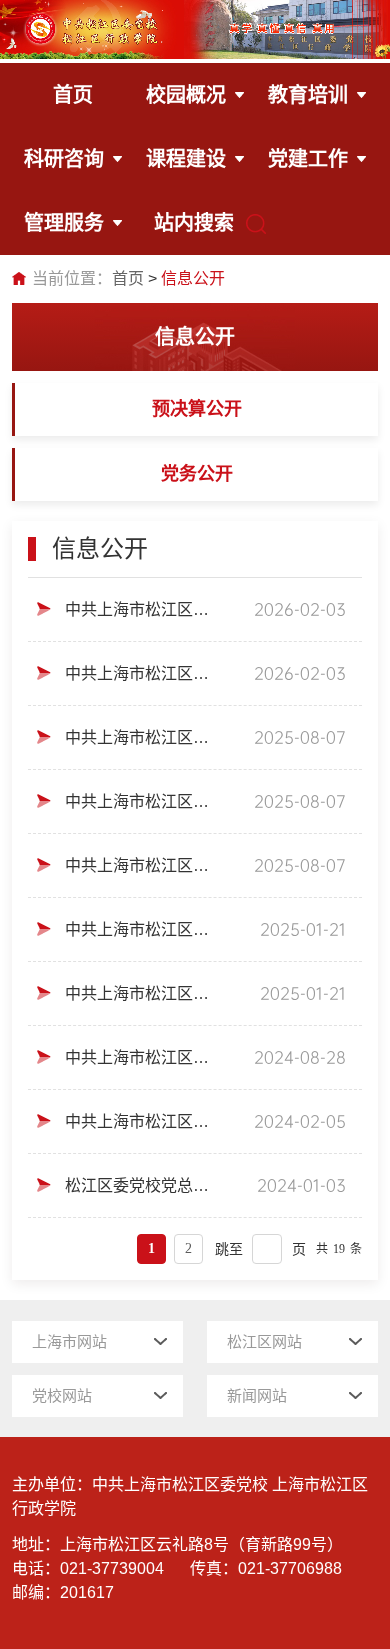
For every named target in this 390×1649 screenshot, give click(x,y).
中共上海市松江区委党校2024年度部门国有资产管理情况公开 (139, 801)
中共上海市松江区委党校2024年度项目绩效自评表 (139, 737)
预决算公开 (197, 409)
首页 (128, 278)
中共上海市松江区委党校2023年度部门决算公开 (139, 1057)
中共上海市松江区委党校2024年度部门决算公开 (139, 865)
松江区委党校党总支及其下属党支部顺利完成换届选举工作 (141, 1185)
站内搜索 (194, 223)
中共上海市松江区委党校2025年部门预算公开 (142, 993)
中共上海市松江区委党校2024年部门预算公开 (139, 1121)
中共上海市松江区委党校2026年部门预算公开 (139, 673)
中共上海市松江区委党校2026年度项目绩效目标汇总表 (139, 609)
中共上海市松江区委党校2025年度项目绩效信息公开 (142, 929)
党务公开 (197, 474)
